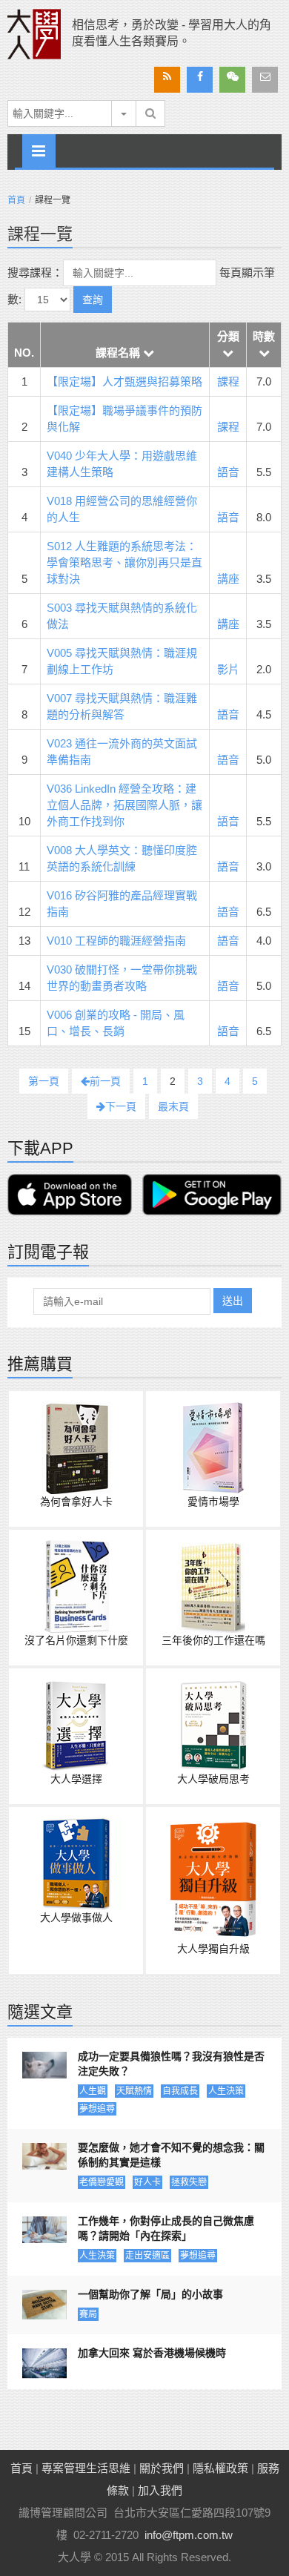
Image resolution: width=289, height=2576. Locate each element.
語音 (228, 472)
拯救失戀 (189, 2182)
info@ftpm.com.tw (189, 2535)
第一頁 (44, 1081)
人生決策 (226, 2091)
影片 (228, 669)
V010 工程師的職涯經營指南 (116, 941)
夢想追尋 (97, 2109)
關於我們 (162, 2468)
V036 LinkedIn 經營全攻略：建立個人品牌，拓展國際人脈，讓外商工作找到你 (124, 805)
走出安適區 (147, 2256)
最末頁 (173, 1106)
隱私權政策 (220, 2468)
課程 (228, 382)
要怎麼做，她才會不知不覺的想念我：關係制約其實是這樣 (171, 2155)
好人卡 (147, 2182)
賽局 (88, 2314)
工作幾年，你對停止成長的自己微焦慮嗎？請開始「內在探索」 (166, 2228)
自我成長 (180, 2091)
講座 (228, 579)
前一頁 (105, 1081)
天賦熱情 (134, 2091)
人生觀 (93, 2091)
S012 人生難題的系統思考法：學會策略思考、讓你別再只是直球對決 (124, 562)
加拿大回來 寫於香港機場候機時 (152, 2353)
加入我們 (160, 2490)
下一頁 (121, 1106)
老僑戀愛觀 (102, 2182)
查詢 (93, 300)
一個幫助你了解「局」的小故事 (150, 2294)
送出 (233, 1301)
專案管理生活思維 (86, 2468)
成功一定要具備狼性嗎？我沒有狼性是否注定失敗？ (171, 2064)
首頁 (16, 200)
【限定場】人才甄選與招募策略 (124, 382)
